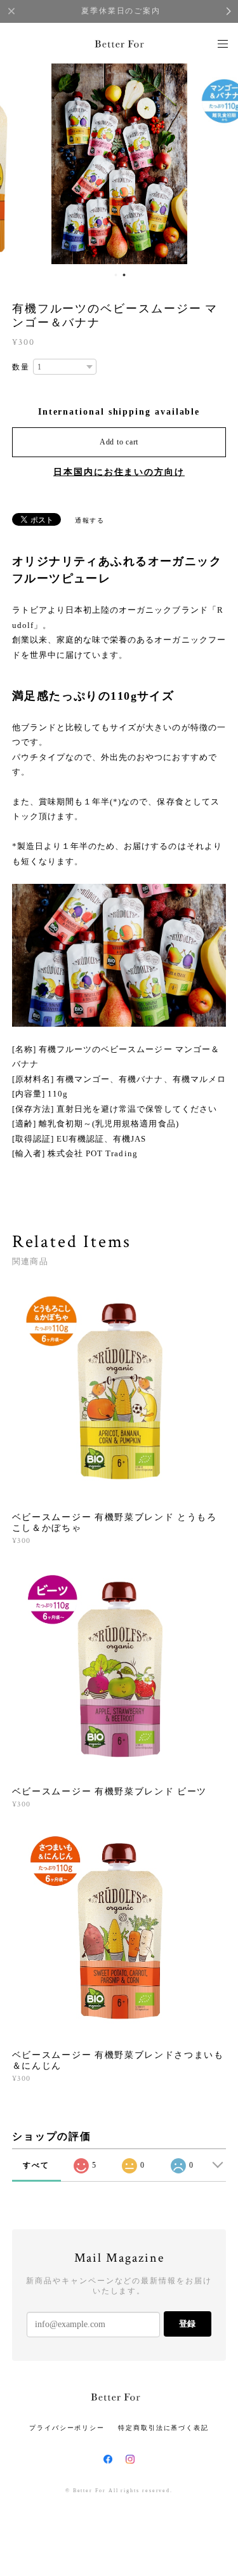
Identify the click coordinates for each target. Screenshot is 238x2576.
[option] (119, 163)
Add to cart (119, 442)
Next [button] (219, 163)
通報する (90, 520)
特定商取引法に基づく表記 (163, 2428)
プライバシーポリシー (67, 2428)
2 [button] (124, 275)
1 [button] (116, 275)
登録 (187, 2324)
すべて (36, 2165)
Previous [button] (19, 163)
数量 (21, 367)
